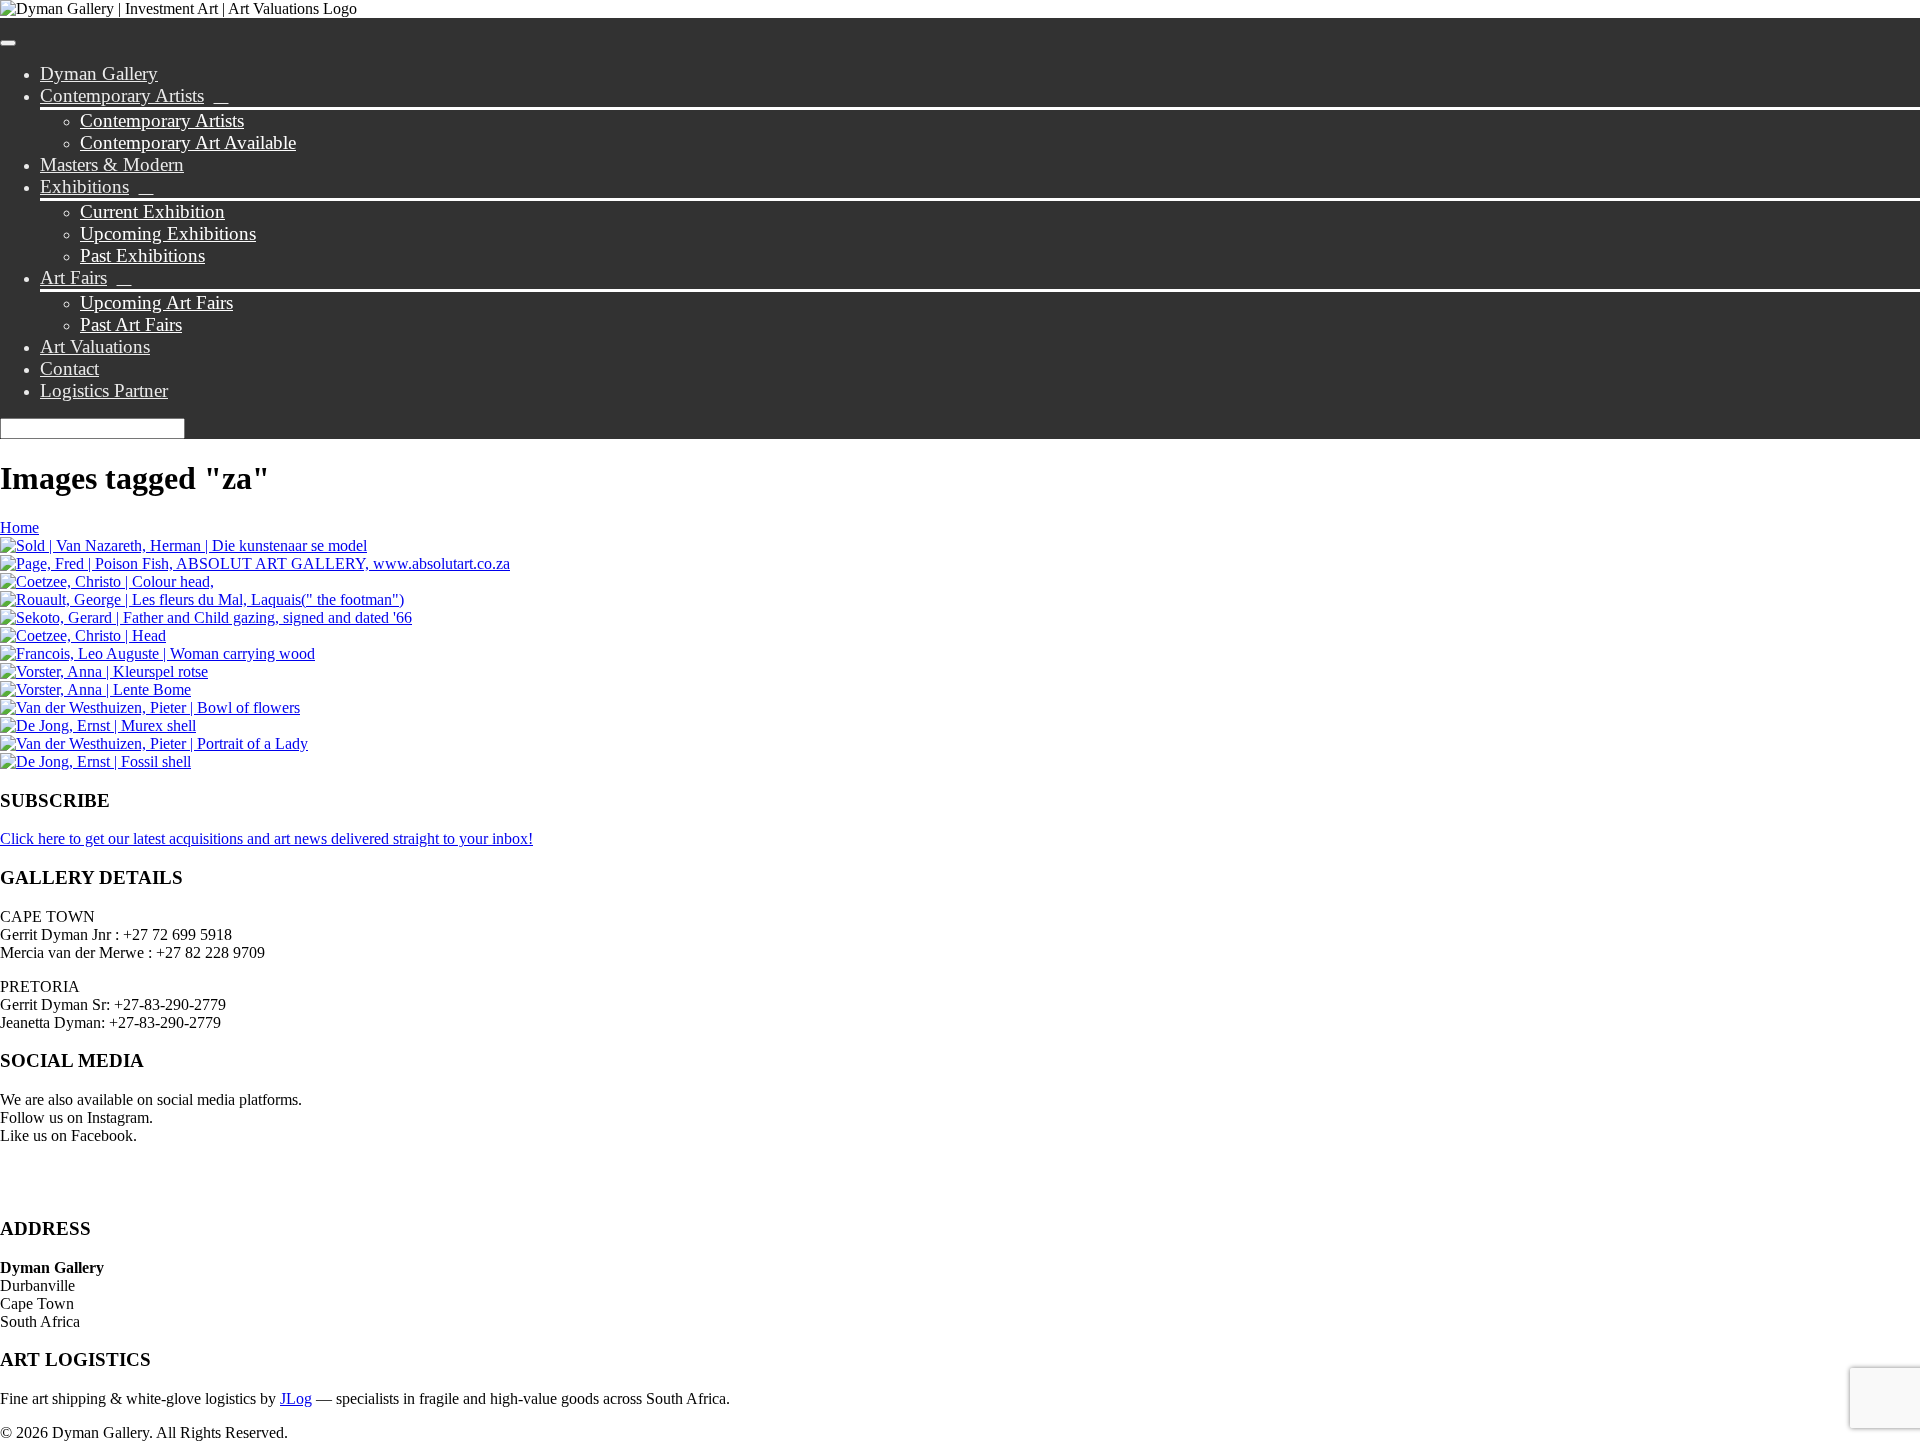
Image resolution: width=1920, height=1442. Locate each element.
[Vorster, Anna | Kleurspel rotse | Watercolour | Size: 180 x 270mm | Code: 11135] (104, 671)
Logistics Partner (104, 390)
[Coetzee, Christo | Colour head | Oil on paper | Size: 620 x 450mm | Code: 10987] (107, 581)
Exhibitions (84, 186)
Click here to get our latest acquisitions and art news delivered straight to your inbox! (266, 838)
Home (19, 527)
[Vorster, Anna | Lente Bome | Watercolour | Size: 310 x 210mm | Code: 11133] (95, 689)
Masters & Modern (112, 164)
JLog (296, 1398)
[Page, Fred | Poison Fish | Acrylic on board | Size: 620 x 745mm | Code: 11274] (255, 563)
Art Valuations (95, 346)
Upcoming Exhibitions (168, 233)
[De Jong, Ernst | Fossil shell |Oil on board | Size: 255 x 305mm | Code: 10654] (95, 761)
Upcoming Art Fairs (156, 302)
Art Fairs (73, 277)
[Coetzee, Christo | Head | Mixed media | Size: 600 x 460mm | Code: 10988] (83, 635)
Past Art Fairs (131, 324)
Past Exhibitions (142, 255)
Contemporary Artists (122, 95)
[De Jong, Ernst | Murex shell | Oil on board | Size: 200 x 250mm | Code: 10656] (98, 725)
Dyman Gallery (99, 73)
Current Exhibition (152, 211)
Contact (69, 368)
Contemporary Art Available (188, 142)
